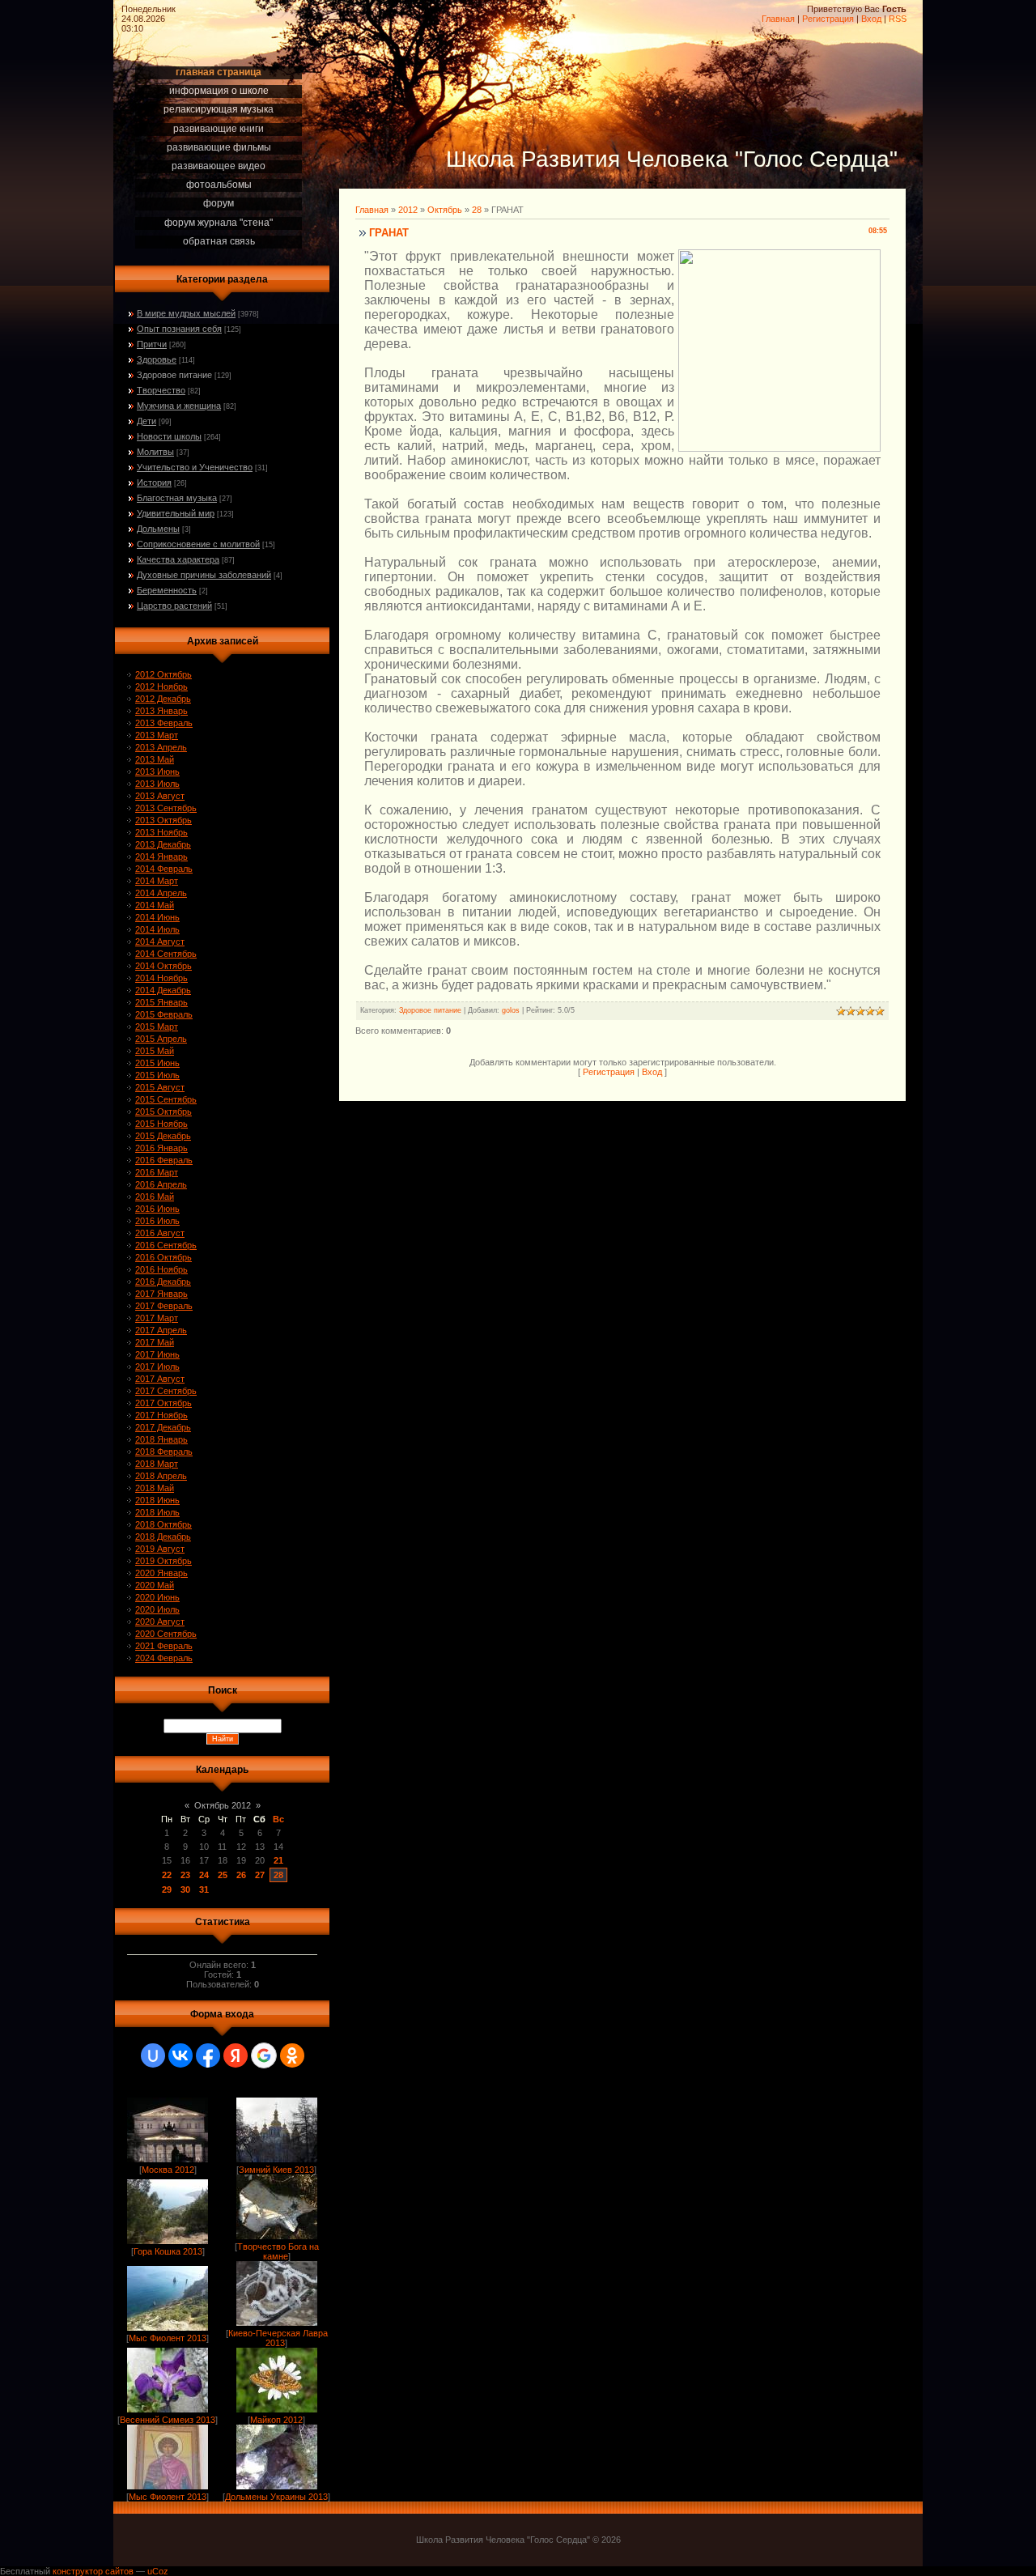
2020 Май (155, 1585)
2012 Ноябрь (161, 687)
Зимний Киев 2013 (276, 2170)
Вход (871, 19)
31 (204, 1889)
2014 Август (160, 942)
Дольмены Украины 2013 (276, 2497)
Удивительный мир (176, 513)
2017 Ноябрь (161, 1415)
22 (167, 1875)
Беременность (167, 590)
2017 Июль (157, 1367)
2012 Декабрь (163, 699)
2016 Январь (161, 1148)
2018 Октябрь (163, 1524)
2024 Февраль (164, 1658)
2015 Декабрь (163, 1136)
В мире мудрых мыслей (186, 313)
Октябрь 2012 (223, 1805)
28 (278, 1875)
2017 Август (160, 1379)
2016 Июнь (157, 1209)
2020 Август (160, 1622)
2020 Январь (161, 1573)
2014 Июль (157, 929)
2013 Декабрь (163, 844)
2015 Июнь (157, 1063)
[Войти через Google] (264, 2055)
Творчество (161, 390)
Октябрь (445, 210)
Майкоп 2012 (276, 2420)
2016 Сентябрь (166, 1245)
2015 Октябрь (163, 1112)
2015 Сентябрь (166, 1099)
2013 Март (157, 735)
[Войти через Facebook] (208, 2055)
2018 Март (157, 1464)
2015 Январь (161, 1002)
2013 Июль (157, 784)
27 (260, 1875)
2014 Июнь (157, 917)
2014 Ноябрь (161, 978)
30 (185, 1889)
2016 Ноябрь (161, 1269)
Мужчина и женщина (179, 406)
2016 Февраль (164, 1160)
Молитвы (155, 452)
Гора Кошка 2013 (168, 2251)
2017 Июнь (157, 1354)
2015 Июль (157, 1075)
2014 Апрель (161, 893)
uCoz (158, 2571)
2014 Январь (161, 857)
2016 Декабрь (163, 1282)
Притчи (152, 344)
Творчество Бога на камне (278, 2251)
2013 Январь (161, 711)
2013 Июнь (157, 772)
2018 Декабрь (163, 1537)
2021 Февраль (164, 1646)
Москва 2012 (168, 2170)
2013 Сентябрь (166, 808)
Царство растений (174, 606)
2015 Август (160, 1087)
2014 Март (157, 881)
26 (241, 1875)
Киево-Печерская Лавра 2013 (278, 2338)
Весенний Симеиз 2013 (168, 2420)
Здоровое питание (174, 375)
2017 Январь (161, 1294)
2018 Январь (161, 1439)
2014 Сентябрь (166, 954)
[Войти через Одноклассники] (292, 2055)
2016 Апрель (161, 1184)
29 (167, 1889)
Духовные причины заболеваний (204, 575)
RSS (898, 19)
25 (223, 1875)
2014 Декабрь (163, 990)
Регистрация (828, 19)
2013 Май (155, 759)
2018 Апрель (161, 1476)
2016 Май (155, 1197)
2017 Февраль (164, 1306)
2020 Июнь (157, 1597)
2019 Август (160, 1549)
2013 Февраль (164, 723)
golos (511, 1010)
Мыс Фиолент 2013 (168, 2338)
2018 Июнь (157, 1500)
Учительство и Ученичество (195, 467)
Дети (146, 421)
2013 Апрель (161, 747)
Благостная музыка (177, 498)
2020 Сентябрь (166, 1634)
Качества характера (178, 559)
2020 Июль (157, 1609)
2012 (408, 210)
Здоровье (157, 359)
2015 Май (155, 1051)
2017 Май (155, 1342)
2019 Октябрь (163, 1561)
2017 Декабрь (163, 1427)
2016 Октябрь (163, 1257)
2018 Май (155, 1488)
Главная (778, 19)
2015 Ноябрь (161, 1124)
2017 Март (157, 1318)
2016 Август (160, 1233)
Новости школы (169, 436)
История (154, 482)
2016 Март (157, 1172)
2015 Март (157, 1027)
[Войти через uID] (153, 2055)
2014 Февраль (164, 869)
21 (278, 1860)
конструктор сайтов (93, 2571)
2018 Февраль (164, 1452)
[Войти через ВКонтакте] (180, 2055)
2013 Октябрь (163, 820)
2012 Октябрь (163, 674)
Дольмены (158, 529)
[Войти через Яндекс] (236, 2055)
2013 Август (160, 796)
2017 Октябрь (163, 1403)
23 (185, 1875)
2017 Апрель (161, 1330)
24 (204, 1875)
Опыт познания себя (179, 329)
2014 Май (155, 905)
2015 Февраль (164, 1014)
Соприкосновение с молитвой (198, 544)
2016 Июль (157, 1221)
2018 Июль (157, 1512)
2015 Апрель (161, 1039)
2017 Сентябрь (166, 1391)
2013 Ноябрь (161, 832)
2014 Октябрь (163, 966)
